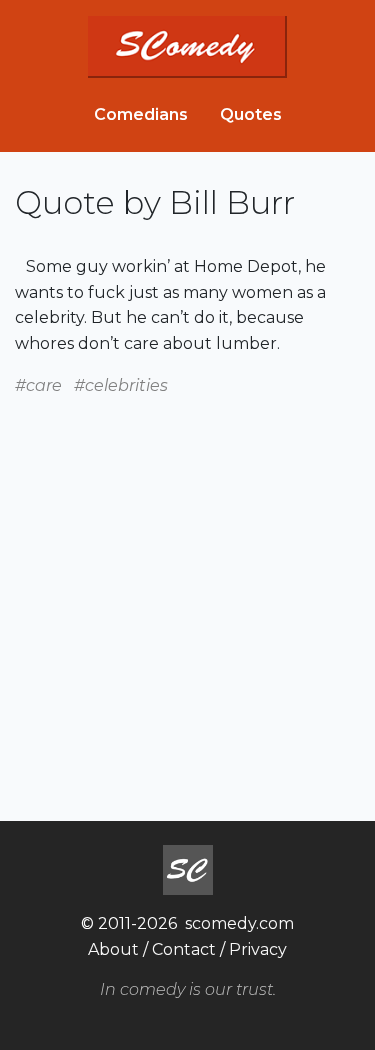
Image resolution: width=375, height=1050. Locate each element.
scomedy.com (239, 923)
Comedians (141, 114)
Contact (184, 949)
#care (38, 385)
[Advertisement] (187, 585)
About (113, 949)
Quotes (251, 114)
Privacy (258, 949)
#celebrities (121, 385)
